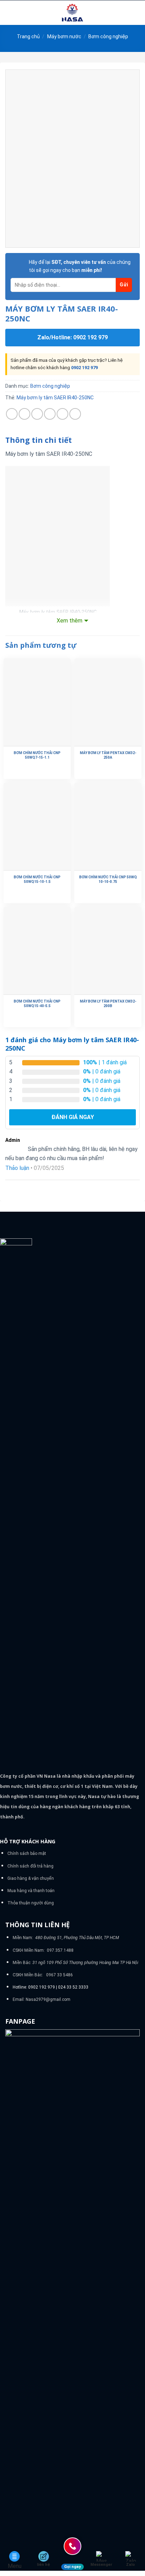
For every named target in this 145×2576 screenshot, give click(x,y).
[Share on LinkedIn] (75, 414)
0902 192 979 (84, 368)
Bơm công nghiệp (108, 36)
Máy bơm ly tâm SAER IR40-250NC (55, 398)
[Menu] (10, 12)
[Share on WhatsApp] (12, 414)
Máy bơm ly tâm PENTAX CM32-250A (108, 755)
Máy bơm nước (64, 36)
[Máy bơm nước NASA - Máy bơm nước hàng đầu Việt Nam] (72, 13)
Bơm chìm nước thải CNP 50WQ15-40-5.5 (37, 1004)
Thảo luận (17, 1168)
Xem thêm (70, 621)
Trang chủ (28, 36)
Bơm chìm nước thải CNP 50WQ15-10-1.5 (37, 879)
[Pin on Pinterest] (62, 414)
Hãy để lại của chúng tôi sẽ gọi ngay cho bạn (80, 266)
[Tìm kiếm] (137, 13)
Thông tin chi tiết (39, 440)
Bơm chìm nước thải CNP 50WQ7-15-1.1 (37, 755)
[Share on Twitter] (37, 414)
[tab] (72, 440)
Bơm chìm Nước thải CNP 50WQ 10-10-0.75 (108, 879)
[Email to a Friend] (50, 414)
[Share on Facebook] (24, 414)
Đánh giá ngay (73, 1117)
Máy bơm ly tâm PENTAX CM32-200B (108, 1004)
